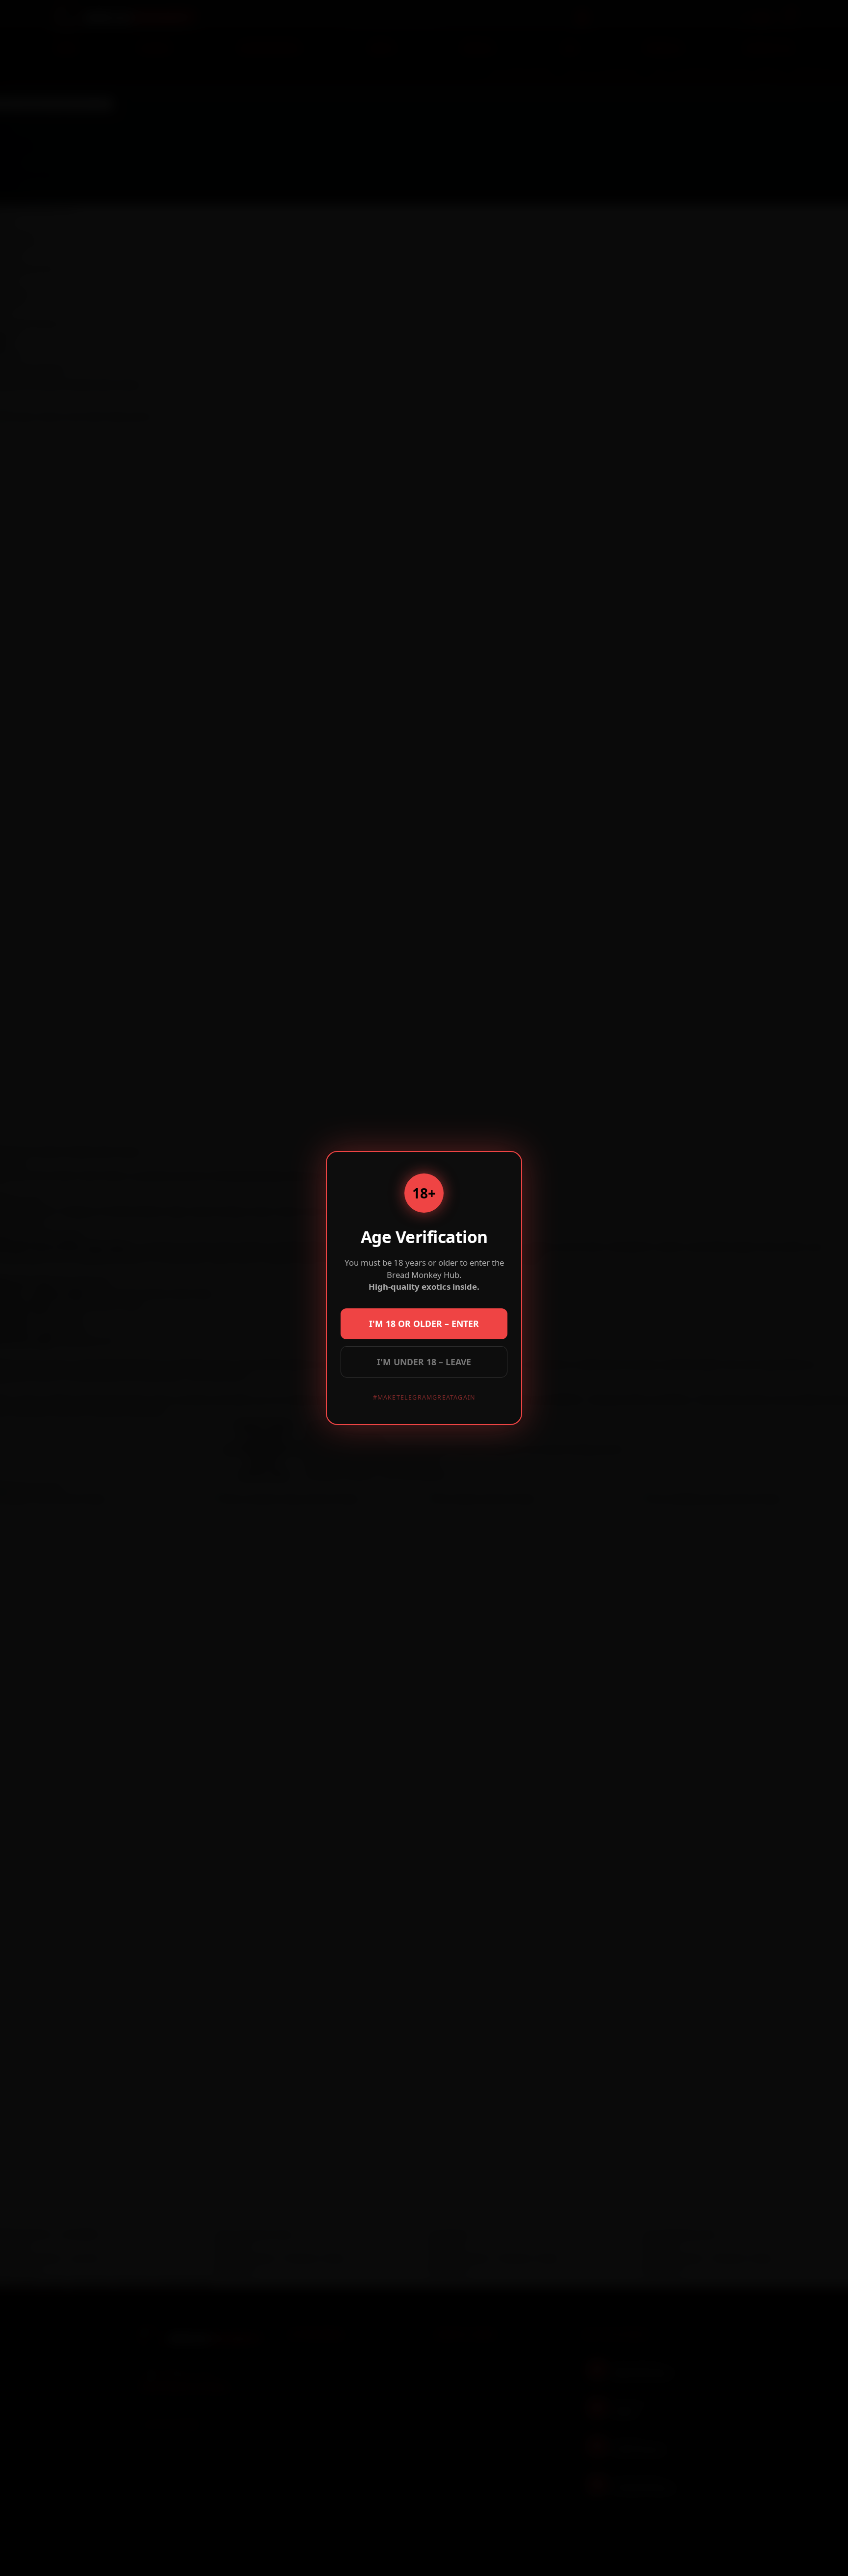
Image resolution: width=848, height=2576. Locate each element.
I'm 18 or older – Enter (424, 1324)
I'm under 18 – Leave (424, 1362)
